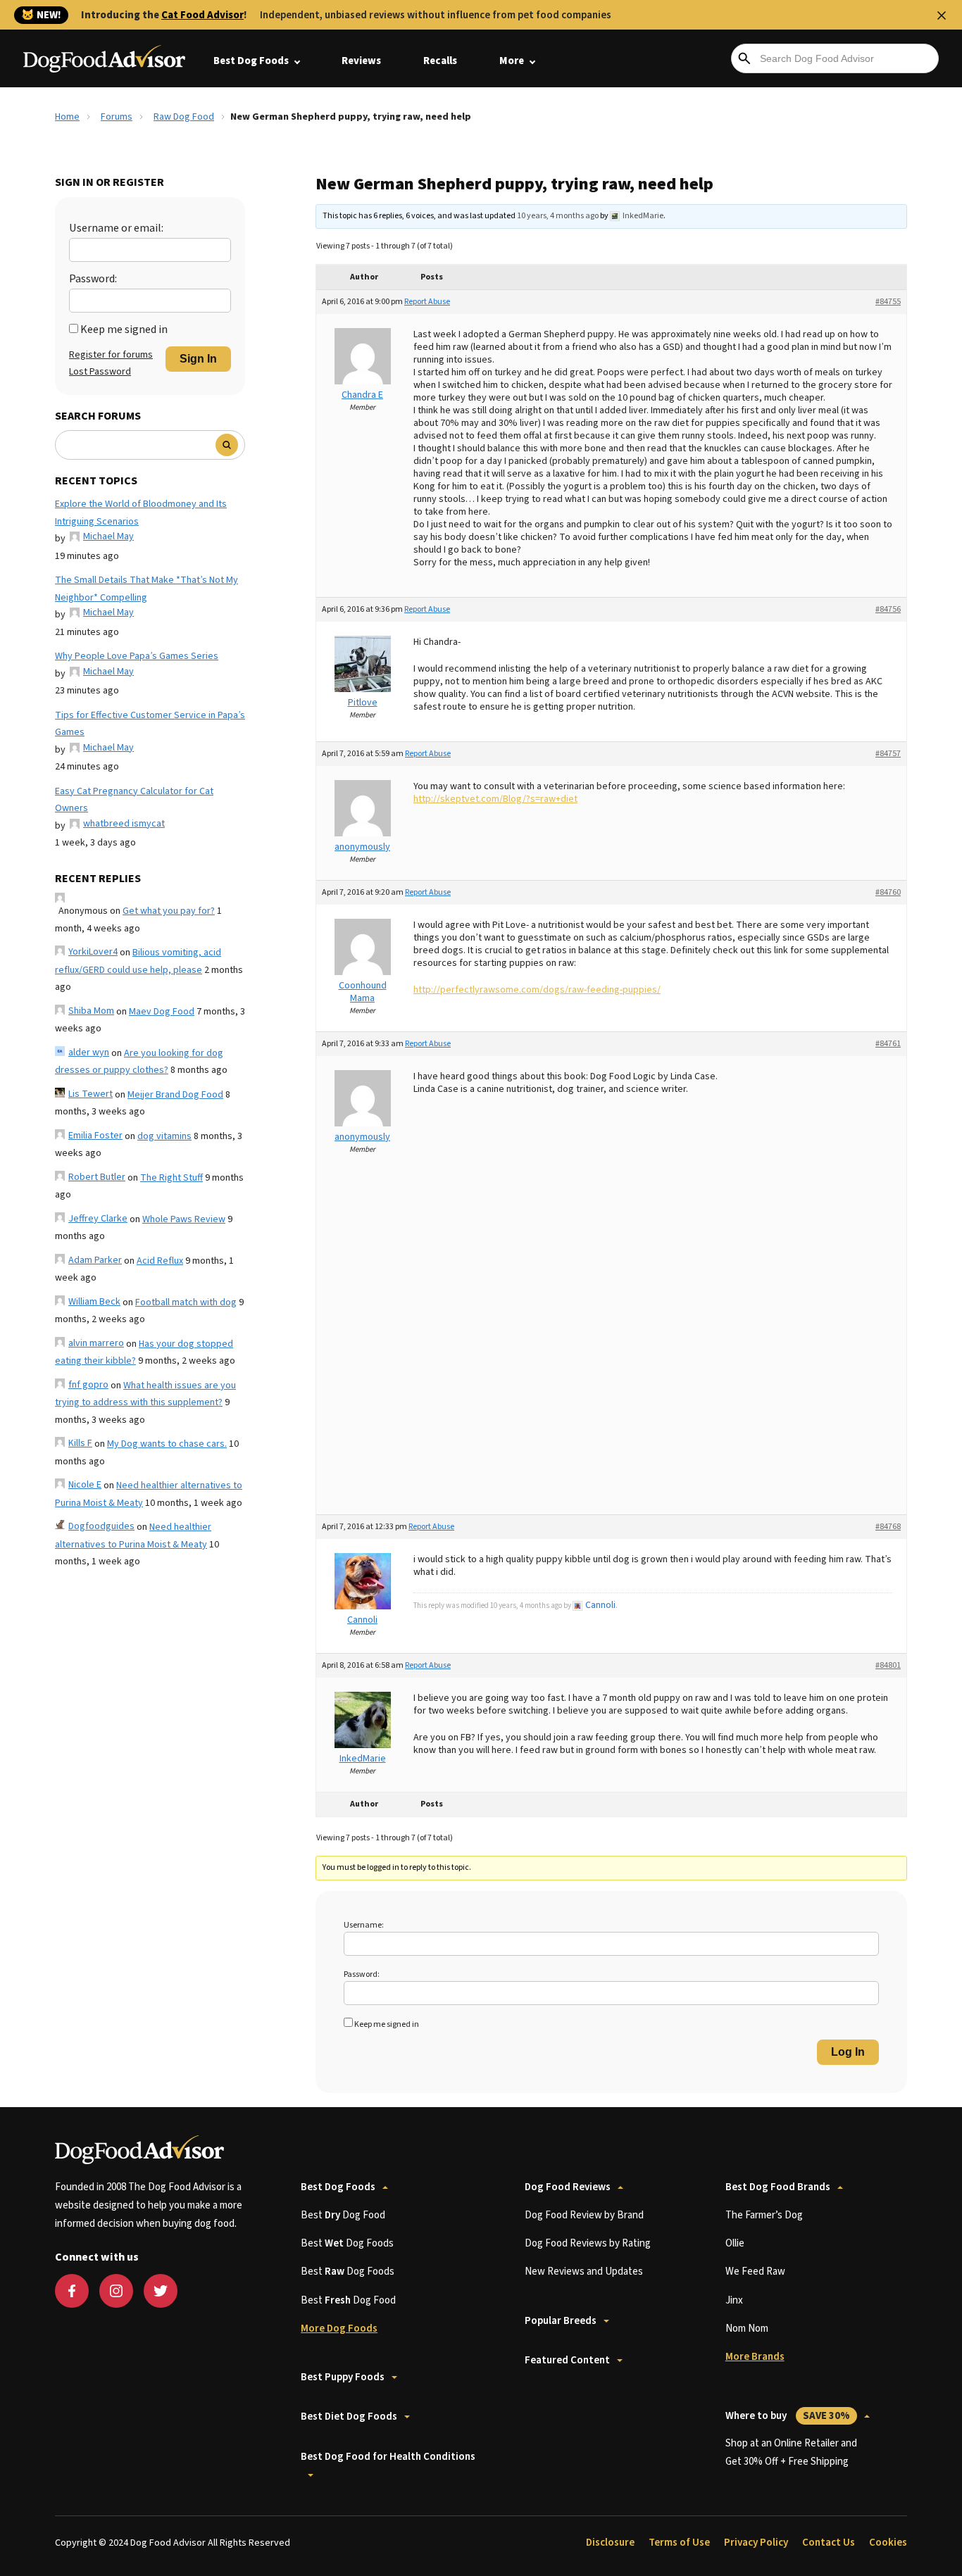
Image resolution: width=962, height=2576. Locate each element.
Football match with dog (186, 1302)
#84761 (888, 1044)
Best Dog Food (343, 2215)
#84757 (888, 754)
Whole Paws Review (184, 1219)
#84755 (888, 302)
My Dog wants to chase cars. (167, 1444)
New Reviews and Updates (584, 2272)
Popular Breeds (561, 2321)
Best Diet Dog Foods (349, 2417)
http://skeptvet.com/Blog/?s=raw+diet (495, 799)
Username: (364, 1925)
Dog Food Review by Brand (584, 2215)
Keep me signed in (124, 329)
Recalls (440, 61)
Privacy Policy (756, 2543)
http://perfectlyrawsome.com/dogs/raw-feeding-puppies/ (537, 990)
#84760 (888, 892)
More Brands (755, 2357)
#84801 (888, 1665)
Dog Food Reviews (568, 2187)
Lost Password (100, 372)
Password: (93, 279)
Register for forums (111, 355)
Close (942, 15)
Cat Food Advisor (202, 15)
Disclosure (610, 2543)
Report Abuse (427, 302)
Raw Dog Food (184, 117)
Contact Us (829, 2543)
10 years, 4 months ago (558, 216)
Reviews (361, 61)
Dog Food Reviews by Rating (588, 2243)
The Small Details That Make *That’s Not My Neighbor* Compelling (146, 589)
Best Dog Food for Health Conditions (388, 2457)
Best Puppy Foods (343, 2377)
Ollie (735, 2243)
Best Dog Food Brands (778, 2187)
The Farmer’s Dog (764, 2215)
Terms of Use (679, 2543)
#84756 (888, 609)
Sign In (198, 359)
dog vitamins (164, 1136)
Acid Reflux (160, 1261)
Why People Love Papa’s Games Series (137, 656)
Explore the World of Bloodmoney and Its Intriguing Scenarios (141, 513)
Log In (848, 2052)
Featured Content (567, 2360)
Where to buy (788, 2416)
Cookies (888, 2543)
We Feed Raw (755, 2272)
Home (67, 117)
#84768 (888, 1527)
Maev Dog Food (162, 1012)
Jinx (734, 2300)
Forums (117, 117)
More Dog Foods (339, 2329)
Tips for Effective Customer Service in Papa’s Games (150, 724)
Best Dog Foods (251, 61)
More (512, 61)
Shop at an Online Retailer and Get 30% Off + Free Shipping (791, 2452)
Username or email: (116, 228)
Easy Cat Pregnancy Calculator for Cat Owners (134, 800)
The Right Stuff (171, 1178)
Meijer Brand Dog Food (175, 1095)
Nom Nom (747, 2329)
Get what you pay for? (169, 911)
